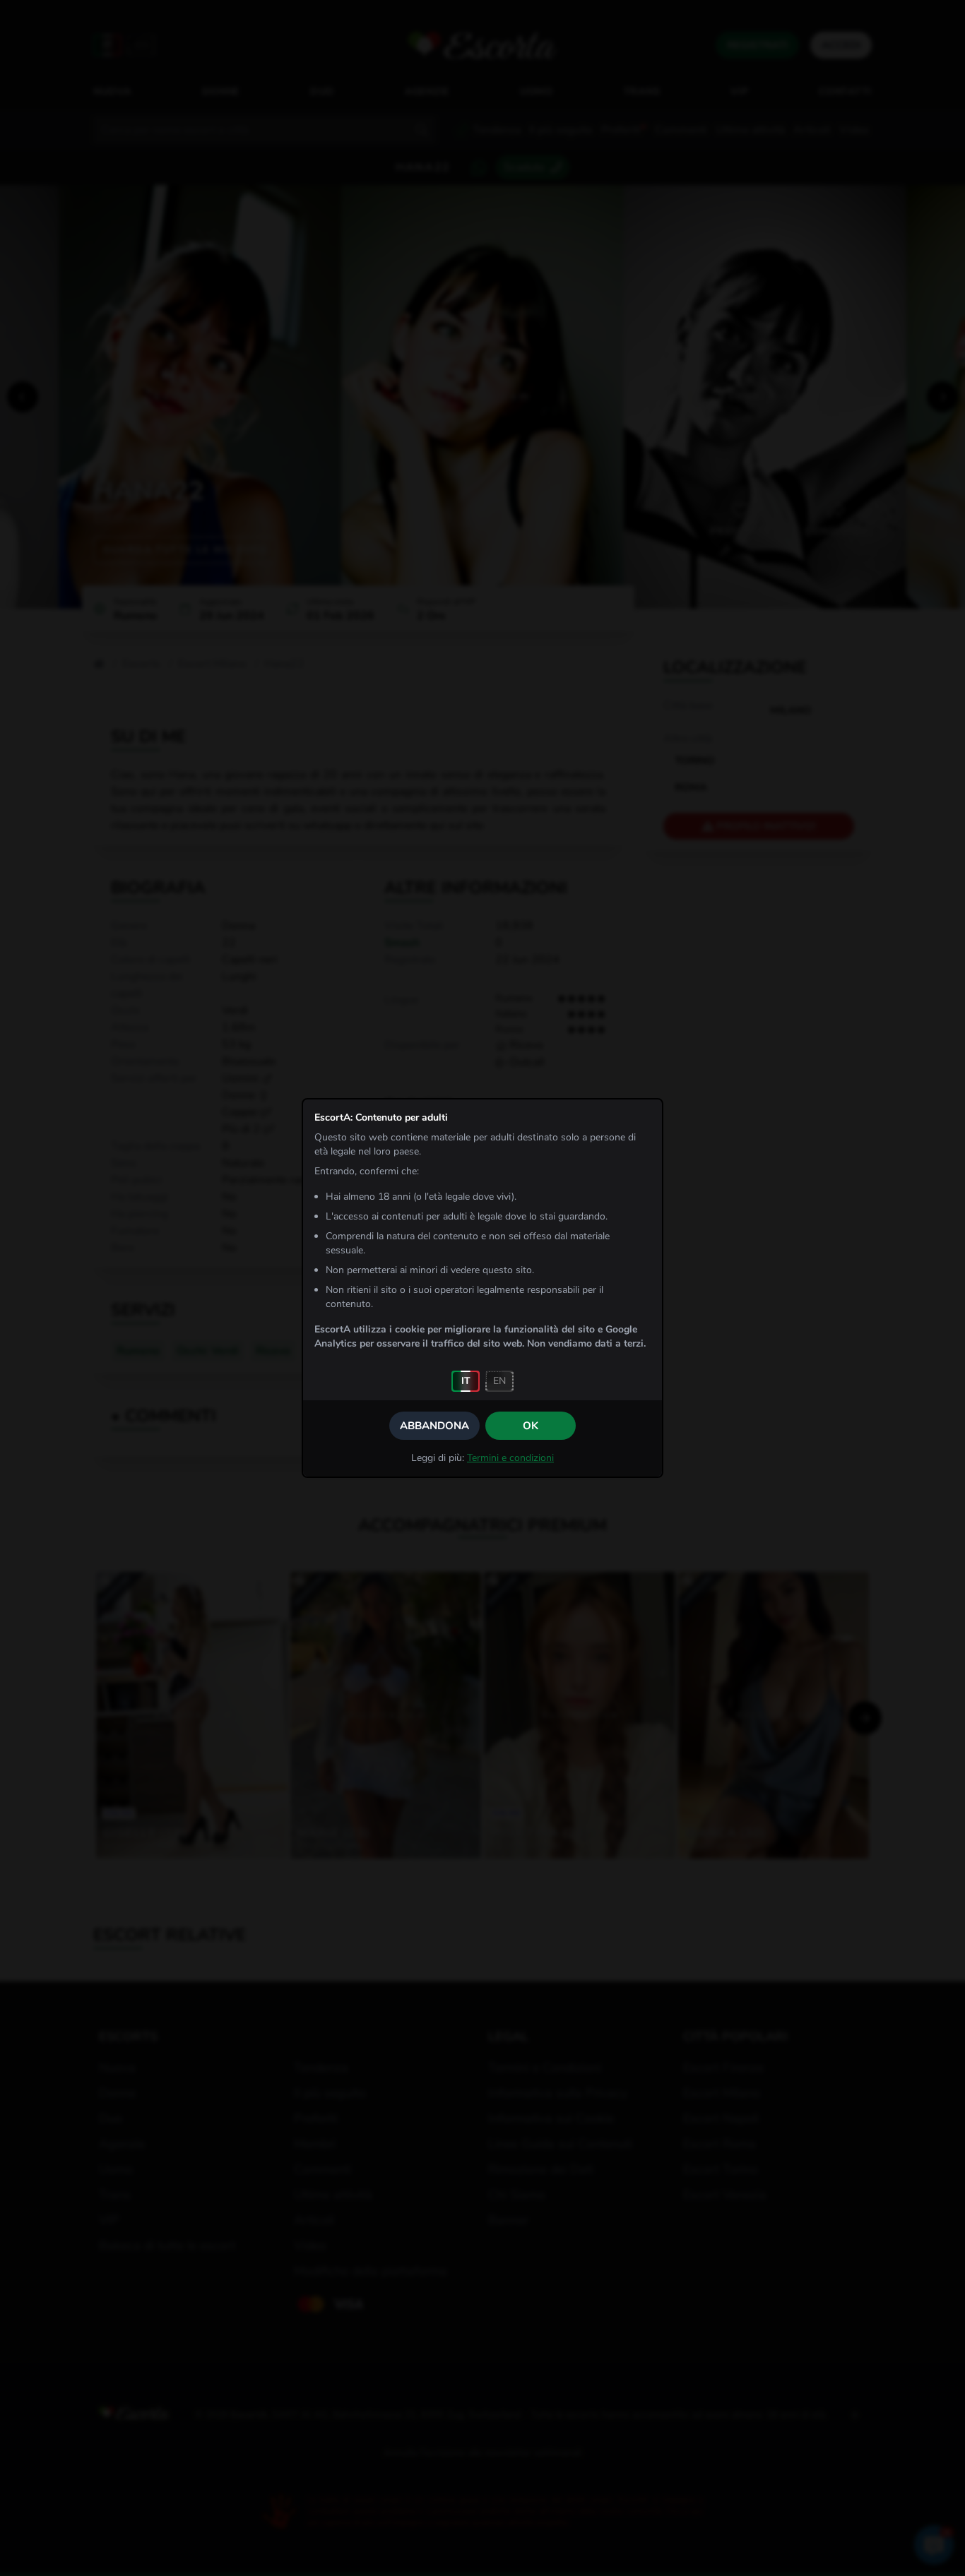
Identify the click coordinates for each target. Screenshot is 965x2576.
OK (531, 1426)
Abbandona (434, 1426)
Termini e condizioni (510, 1458)
